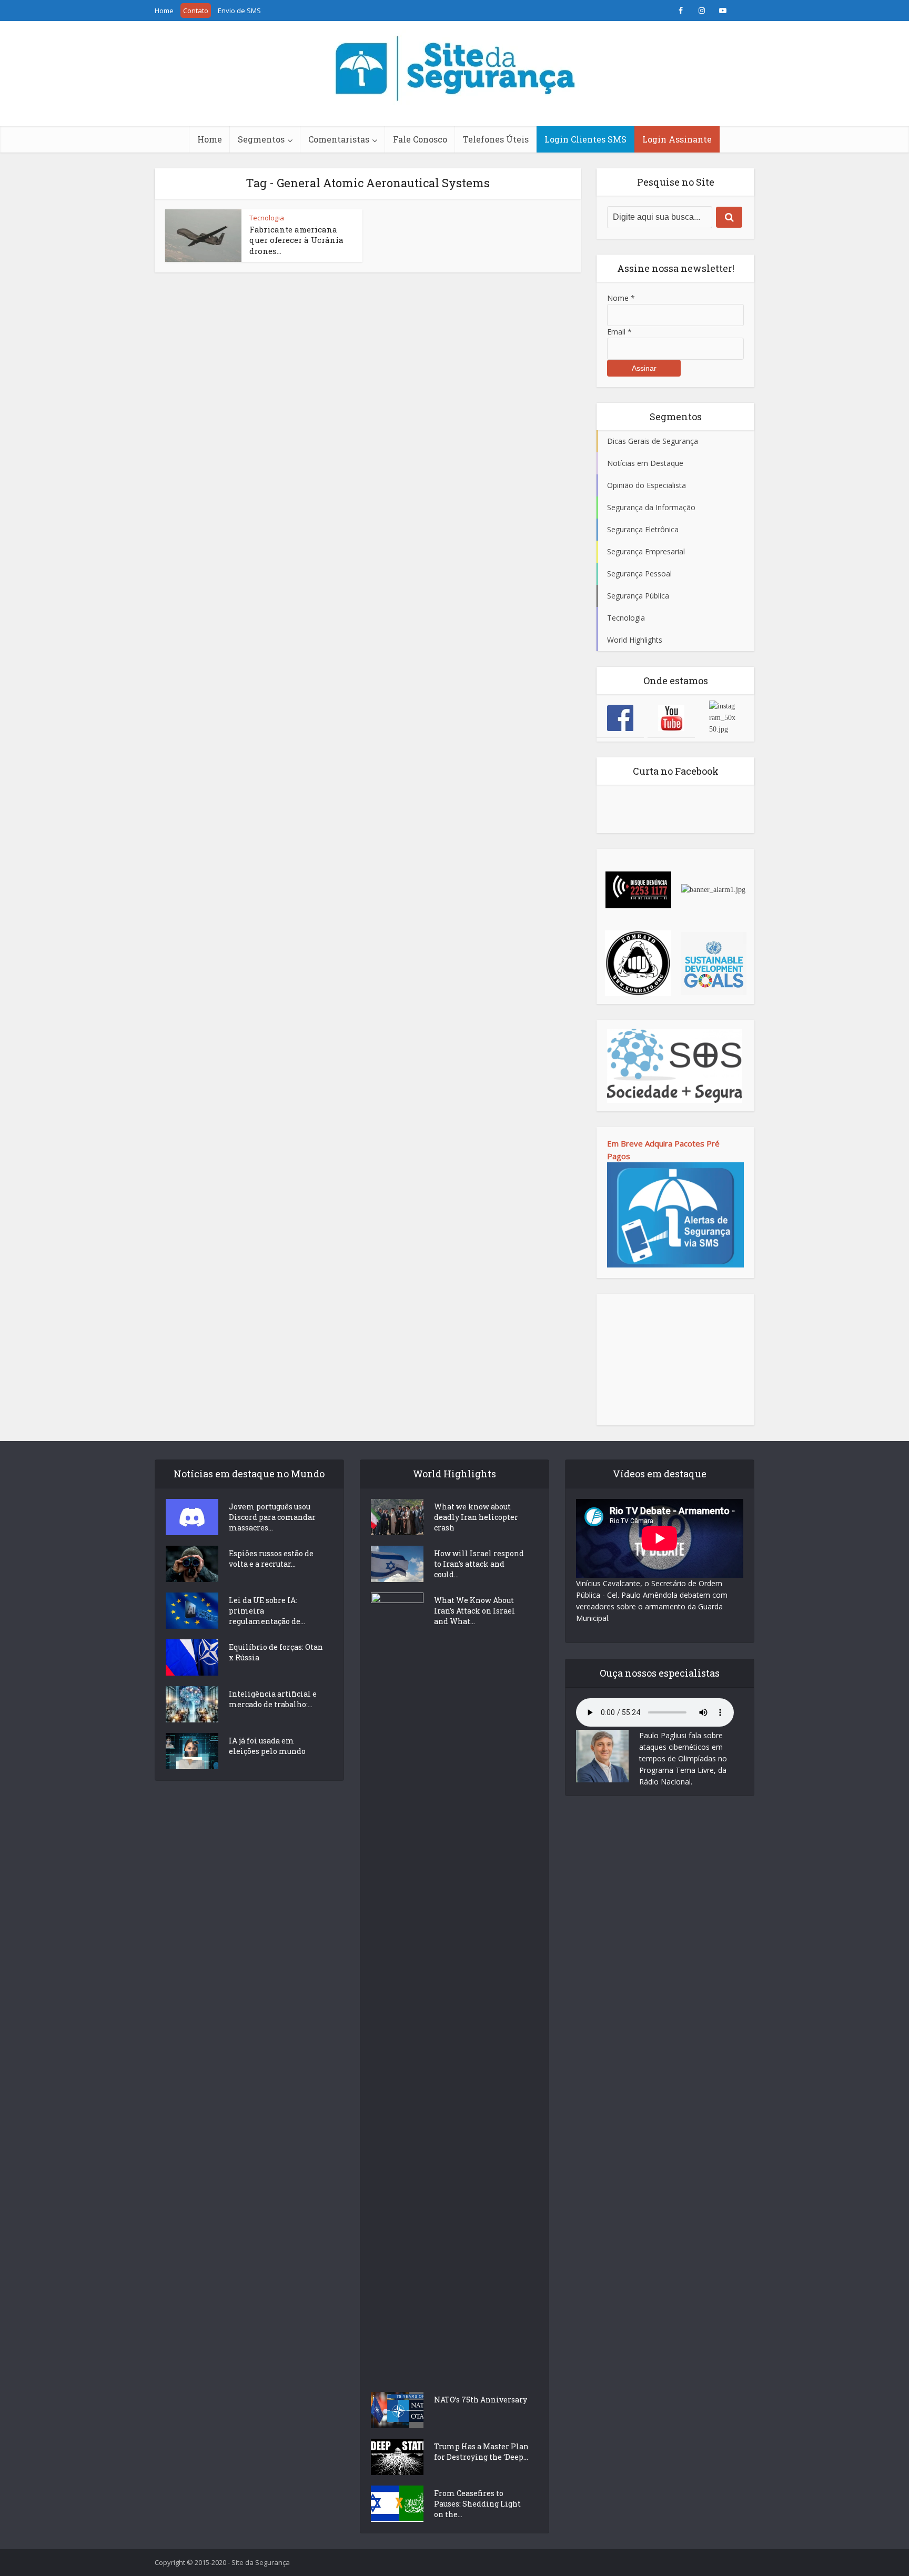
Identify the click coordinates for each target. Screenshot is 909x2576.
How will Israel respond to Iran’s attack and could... (479, 1564)
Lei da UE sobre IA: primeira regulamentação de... (267, 1611)
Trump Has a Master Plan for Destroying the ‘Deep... (481, 2452)
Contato (196, 11)
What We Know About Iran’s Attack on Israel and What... (474, 1611)
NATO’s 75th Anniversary (481, 2400)
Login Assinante (677, 139)
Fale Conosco (420, 139)
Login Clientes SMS (585, 139)
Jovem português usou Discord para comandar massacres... (272, 1517)
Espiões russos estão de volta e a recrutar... (271, 1559)
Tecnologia (267, 218)
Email (619, 332)
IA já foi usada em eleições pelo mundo (267, 1746)
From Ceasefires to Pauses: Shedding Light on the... (477, 2504)
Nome (621, 298)
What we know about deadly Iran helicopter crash (476, 1517)
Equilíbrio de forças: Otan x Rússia (276, 1652)
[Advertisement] (675, 1360)
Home (164, 11)
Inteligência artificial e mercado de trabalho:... (273, 1699)
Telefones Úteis (496, 139)
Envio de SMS (239, 11)
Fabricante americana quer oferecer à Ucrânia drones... (296, 240)
